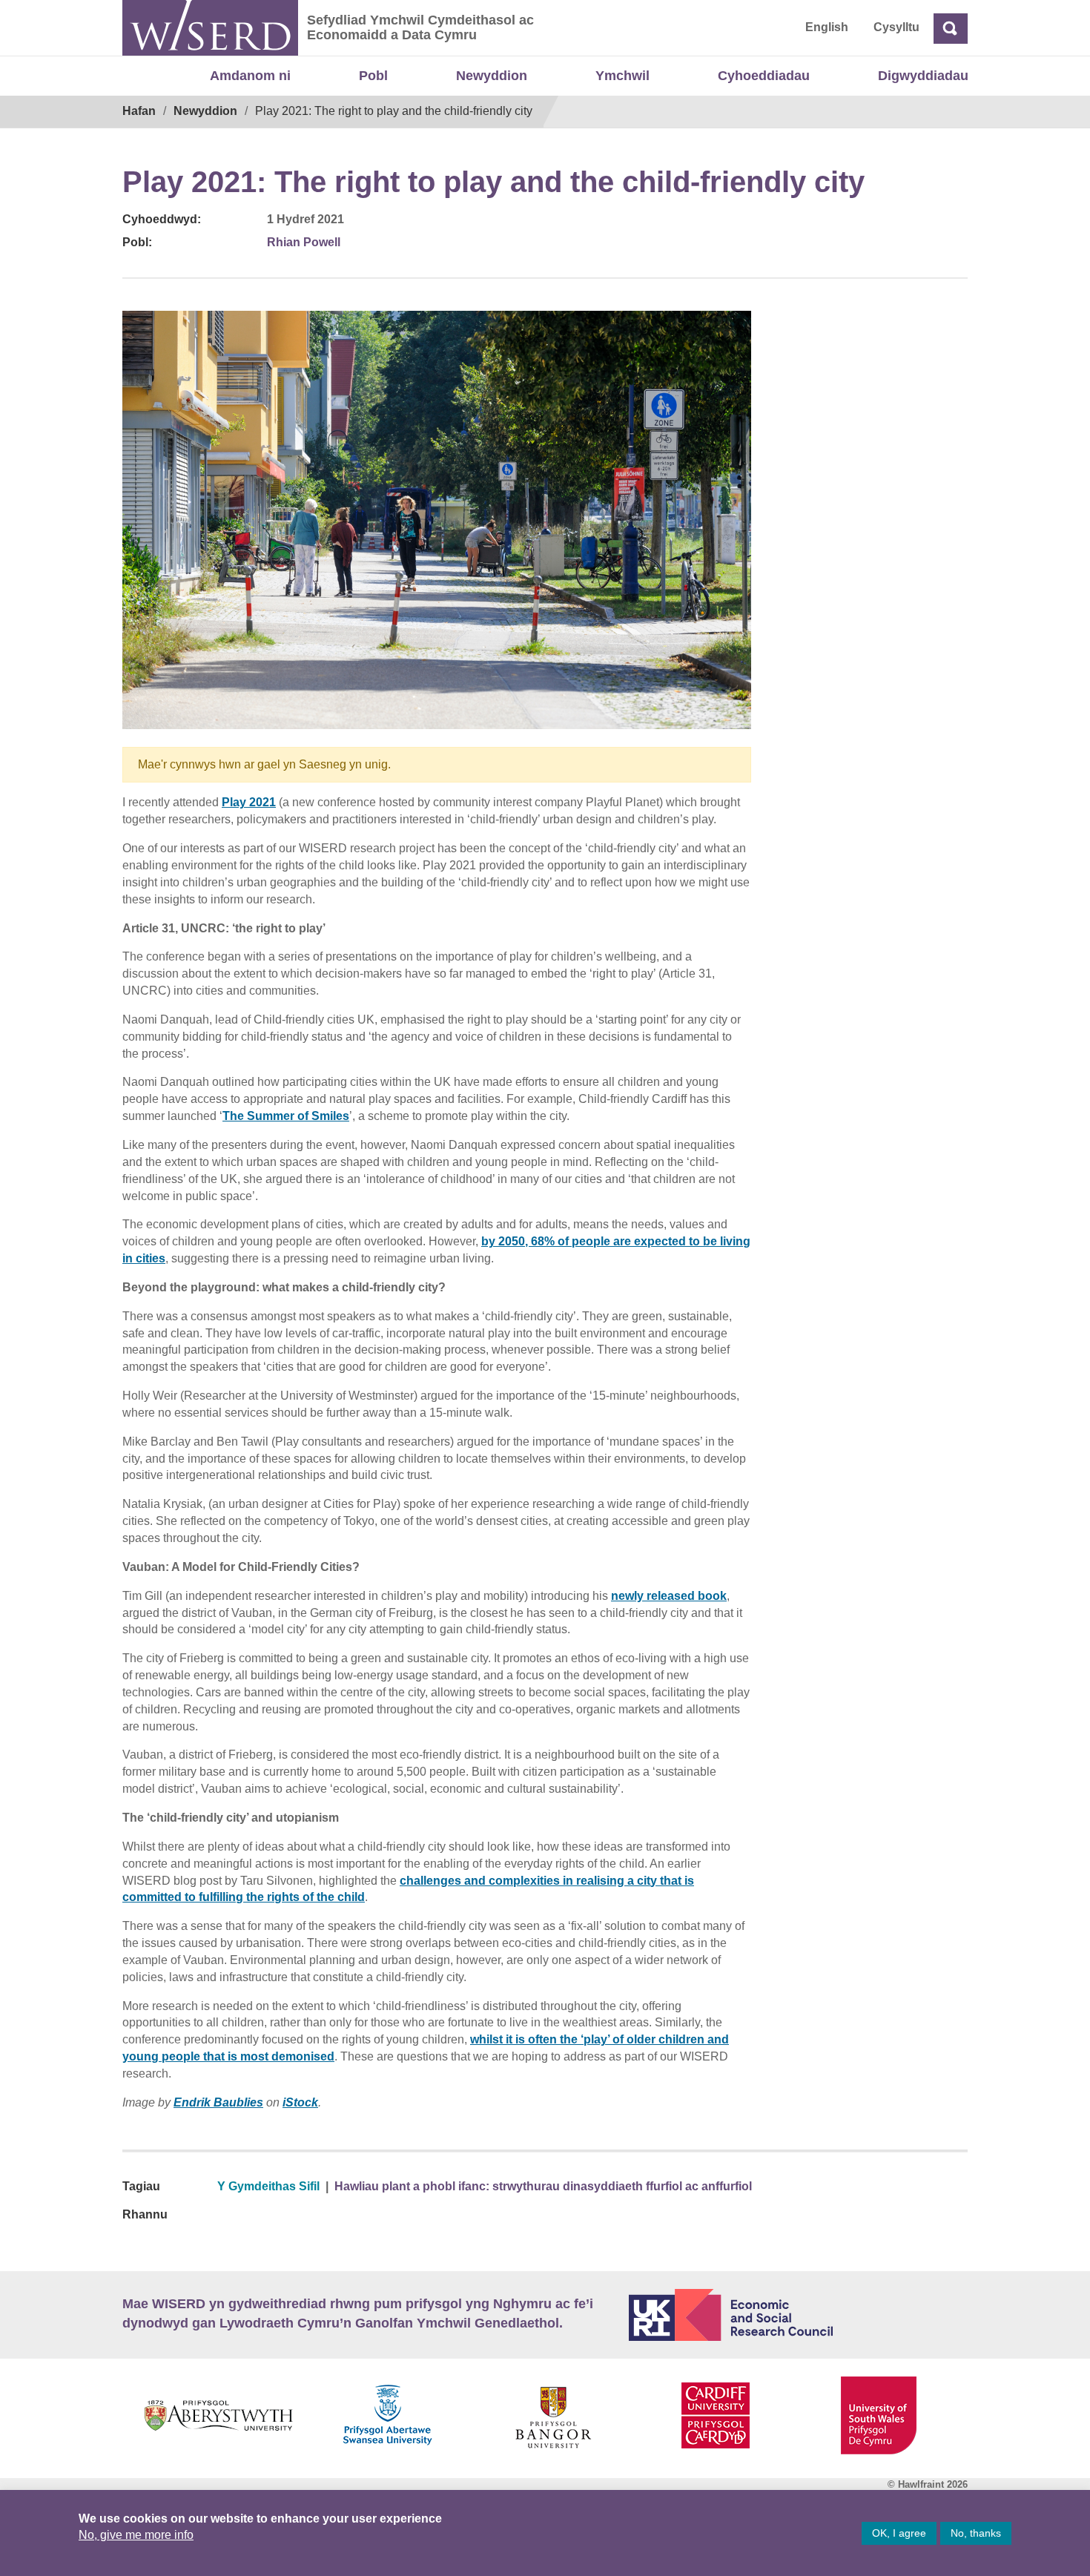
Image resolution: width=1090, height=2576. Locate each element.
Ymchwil (622, 76)
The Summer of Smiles (286, 1116)
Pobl (373, 76)
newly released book (669, 1596)
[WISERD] (210, 28)
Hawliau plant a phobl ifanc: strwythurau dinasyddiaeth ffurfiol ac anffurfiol (543, 2186)
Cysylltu (896, 27)
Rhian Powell (304, 242)
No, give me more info (136, 2535)
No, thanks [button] (976, 2533)
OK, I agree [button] (899, 2533)
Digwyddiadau (923, 76)
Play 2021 (249, 802)
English (827, 27)
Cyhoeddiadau (764, 76)
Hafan (139, 111)
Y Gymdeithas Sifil (268, 2186)
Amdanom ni (250, 76)
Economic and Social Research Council (799, 2315)
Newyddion (492, 76)
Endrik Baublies (218, 2102)
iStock (300, 2102)
